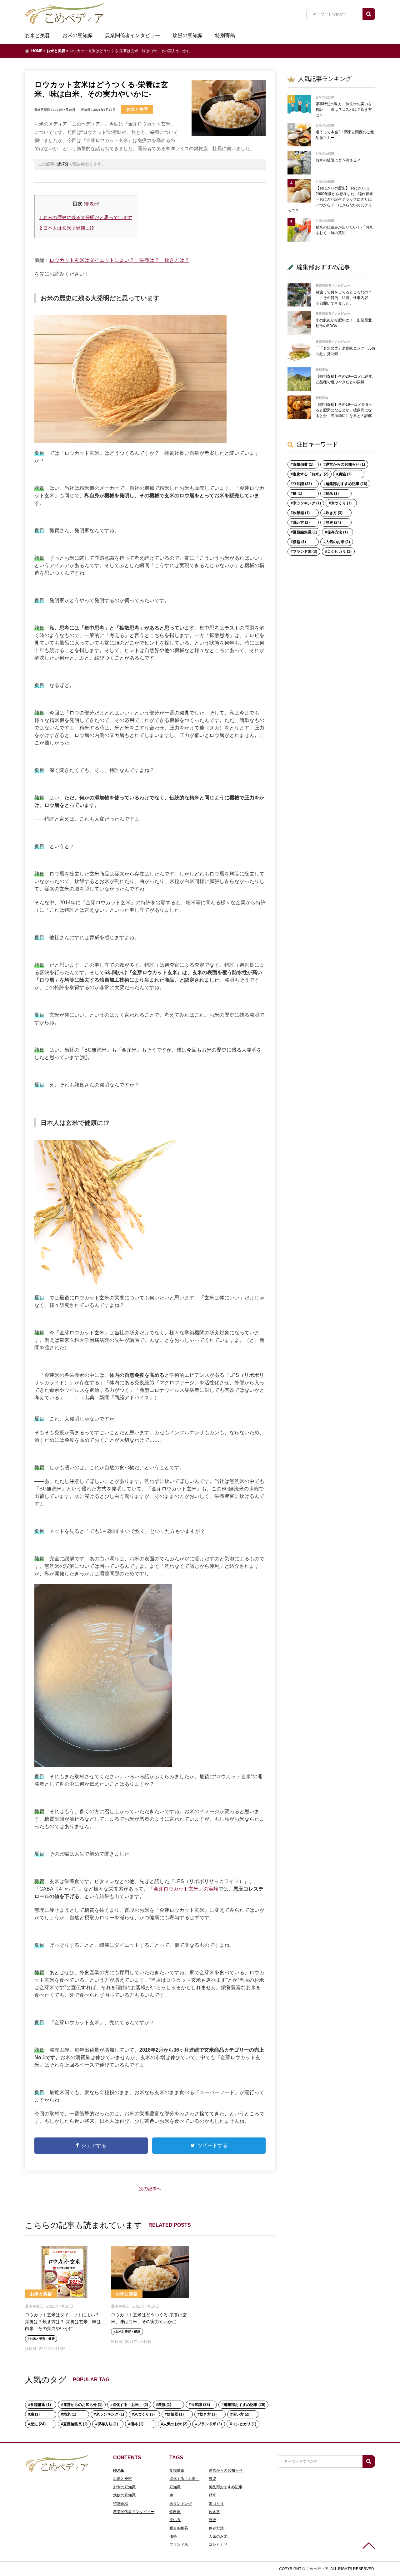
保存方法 (216, 2528)
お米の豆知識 (77, 35)
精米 (212, 2495)
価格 (173, 2536)
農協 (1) (165, 2405)
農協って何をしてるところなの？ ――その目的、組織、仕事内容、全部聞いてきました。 (344, 298)
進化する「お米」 (184, 2479)
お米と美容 (37, 35)
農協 (212, 2479)
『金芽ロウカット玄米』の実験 (183, 1889)
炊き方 (214, 2512)
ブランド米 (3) (210, 2424)
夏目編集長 (179, 2528)
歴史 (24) (38, 2424)
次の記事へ (150, 2189)
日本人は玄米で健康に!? (67, 228)
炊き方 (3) (208, 2414)
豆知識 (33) (200, 2405)
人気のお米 (218, 2536)
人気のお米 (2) (175, 2424)
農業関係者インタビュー (132, 35)
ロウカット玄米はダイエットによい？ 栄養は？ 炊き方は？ (119, 260)
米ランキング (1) (110, 2414)
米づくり (216, 2504)
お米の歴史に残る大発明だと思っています (86, 217)
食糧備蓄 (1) (41, 2405)
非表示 (92, 204)
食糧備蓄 (177, 2471)
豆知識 (175, 2487)
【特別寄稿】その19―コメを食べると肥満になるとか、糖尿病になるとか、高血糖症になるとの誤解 (344, 410)
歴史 (212, 2520)
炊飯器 (175, 2512)
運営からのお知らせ (226, 2471)
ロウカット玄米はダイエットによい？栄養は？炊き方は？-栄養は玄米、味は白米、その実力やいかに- (63, 2322)
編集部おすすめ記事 (226, 2487)
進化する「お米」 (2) (130, 2405)
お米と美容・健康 (42, 2339)
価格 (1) (137, 2424)
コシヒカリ (218, 2544)
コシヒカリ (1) (244, 2424)
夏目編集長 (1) (75, 2424)
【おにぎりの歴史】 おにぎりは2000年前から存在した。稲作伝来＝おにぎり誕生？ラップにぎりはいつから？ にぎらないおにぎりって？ (330, 199)
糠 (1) (35, 2414)
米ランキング (181, 2504)
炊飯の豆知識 (187, 35)
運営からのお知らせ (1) (83, 2405)
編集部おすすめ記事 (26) (245, 2405)
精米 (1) (70, 2414)
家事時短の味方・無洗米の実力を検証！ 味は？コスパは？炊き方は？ (344, 110)
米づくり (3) (144, 2414)
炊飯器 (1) (175, 2414)
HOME (37, 51)
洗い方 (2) (241, 2414)
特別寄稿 (225, 35)
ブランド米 (179, 2544)
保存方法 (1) (108, 2424)
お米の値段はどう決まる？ (338, 160)
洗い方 (175, 2520)
